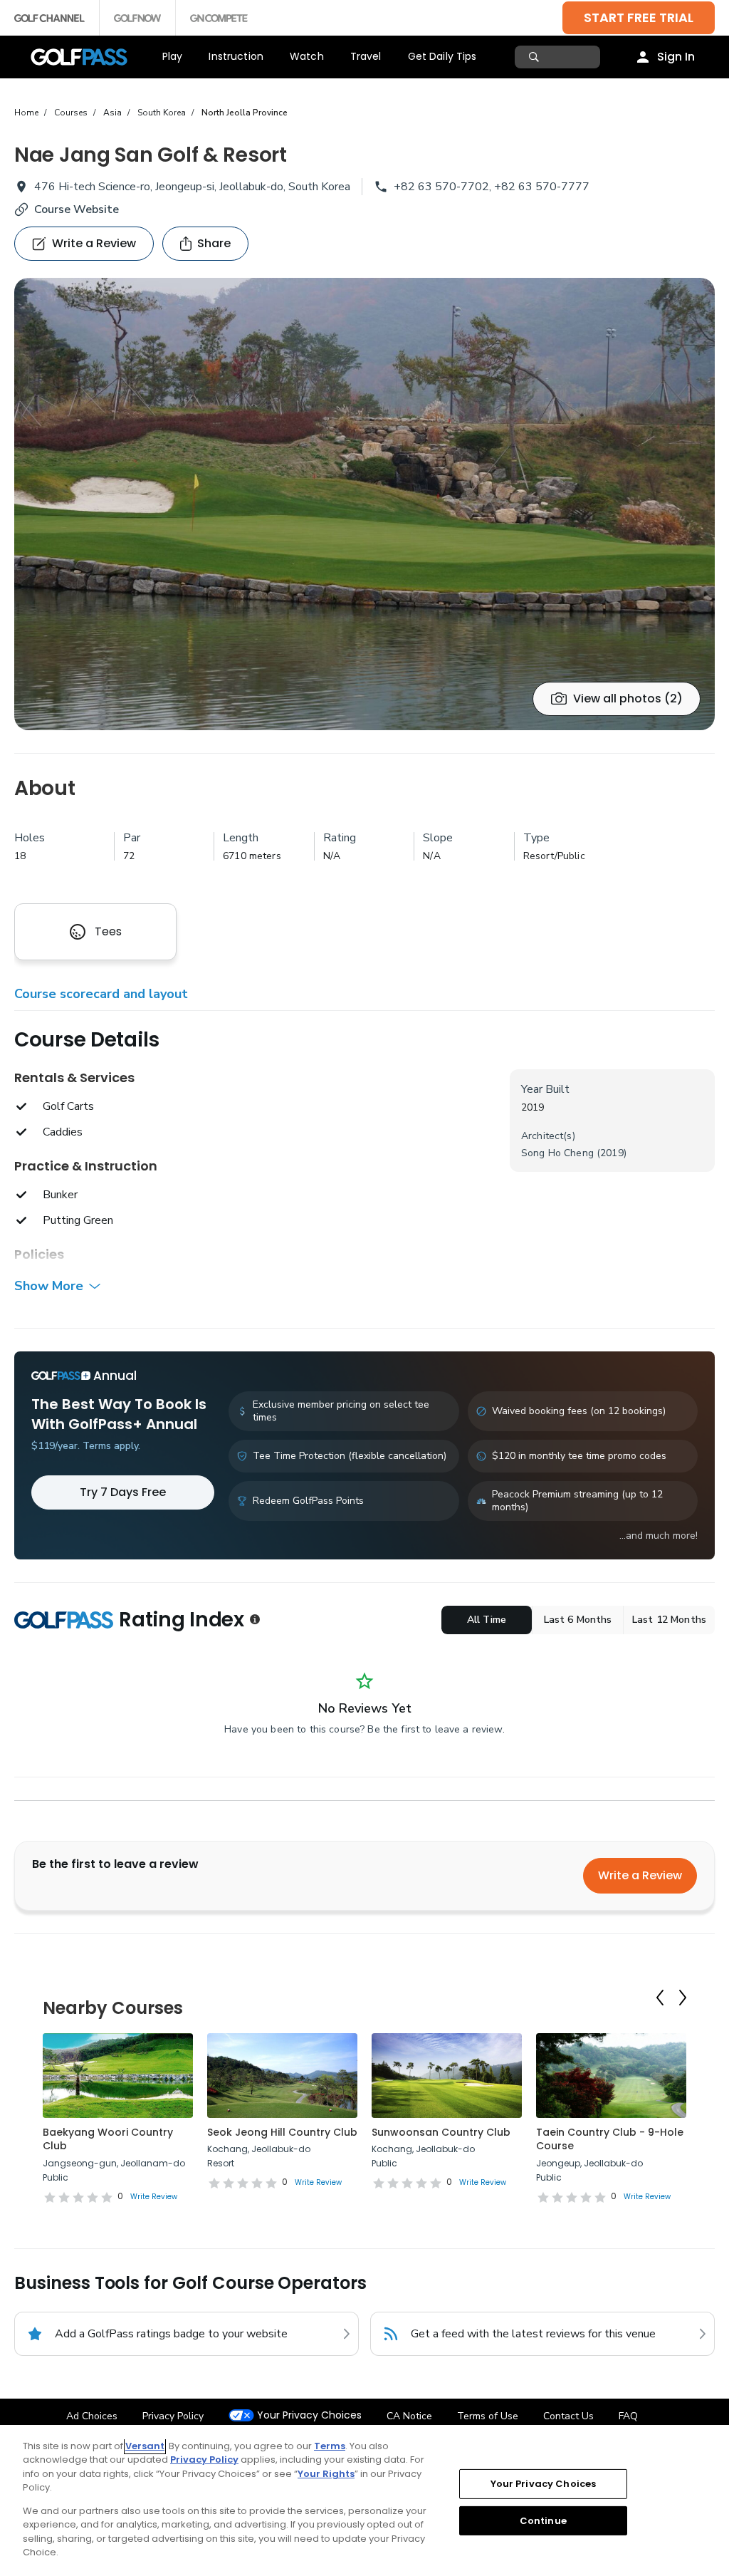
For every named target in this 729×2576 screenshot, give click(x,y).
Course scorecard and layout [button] (101, 994)
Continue (543, 2520)
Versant (145, 2446)
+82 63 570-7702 (441, 187)
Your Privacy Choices (309, 2415)
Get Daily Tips (442, 56)
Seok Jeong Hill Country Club (282, 2132)
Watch (307, 56)
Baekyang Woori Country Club (108, 2139)
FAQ (628, 2416)
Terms (330, 2446)
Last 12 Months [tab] (669, 1620)
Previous (660, 1998)
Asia (112, 113)
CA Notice (409, 2416)
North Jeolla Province (245, 113)
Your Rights (326, 2474)
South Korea (162, 113)
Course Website (77, 209)
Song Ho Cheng (557, 1153)
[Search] (536, 57)
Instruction (236, 56)
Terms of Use (488, 2416)
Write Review (154, 2197)
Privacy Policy (173, 2416)
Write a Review (640, 1875)
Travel (366, 56)
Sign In (676, 57)
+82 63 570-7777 (542, 187)
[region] (364, 2500)
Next (683, 1998)
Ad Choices (92, 2416)
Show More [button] (49, 1286)
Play (173, 56)
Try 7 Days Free (123, 1492)
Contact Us (568, 2416)
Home (26, 113)
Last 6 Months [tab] (578, 1620)
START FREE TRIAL (639, 17)
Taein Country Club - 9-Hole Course (610, 2139)
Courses (71, 113)
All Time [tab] (487, 1620)
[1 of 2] (364, 504)
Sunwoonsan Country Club (441, 2132)
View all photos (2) (628, 698)
